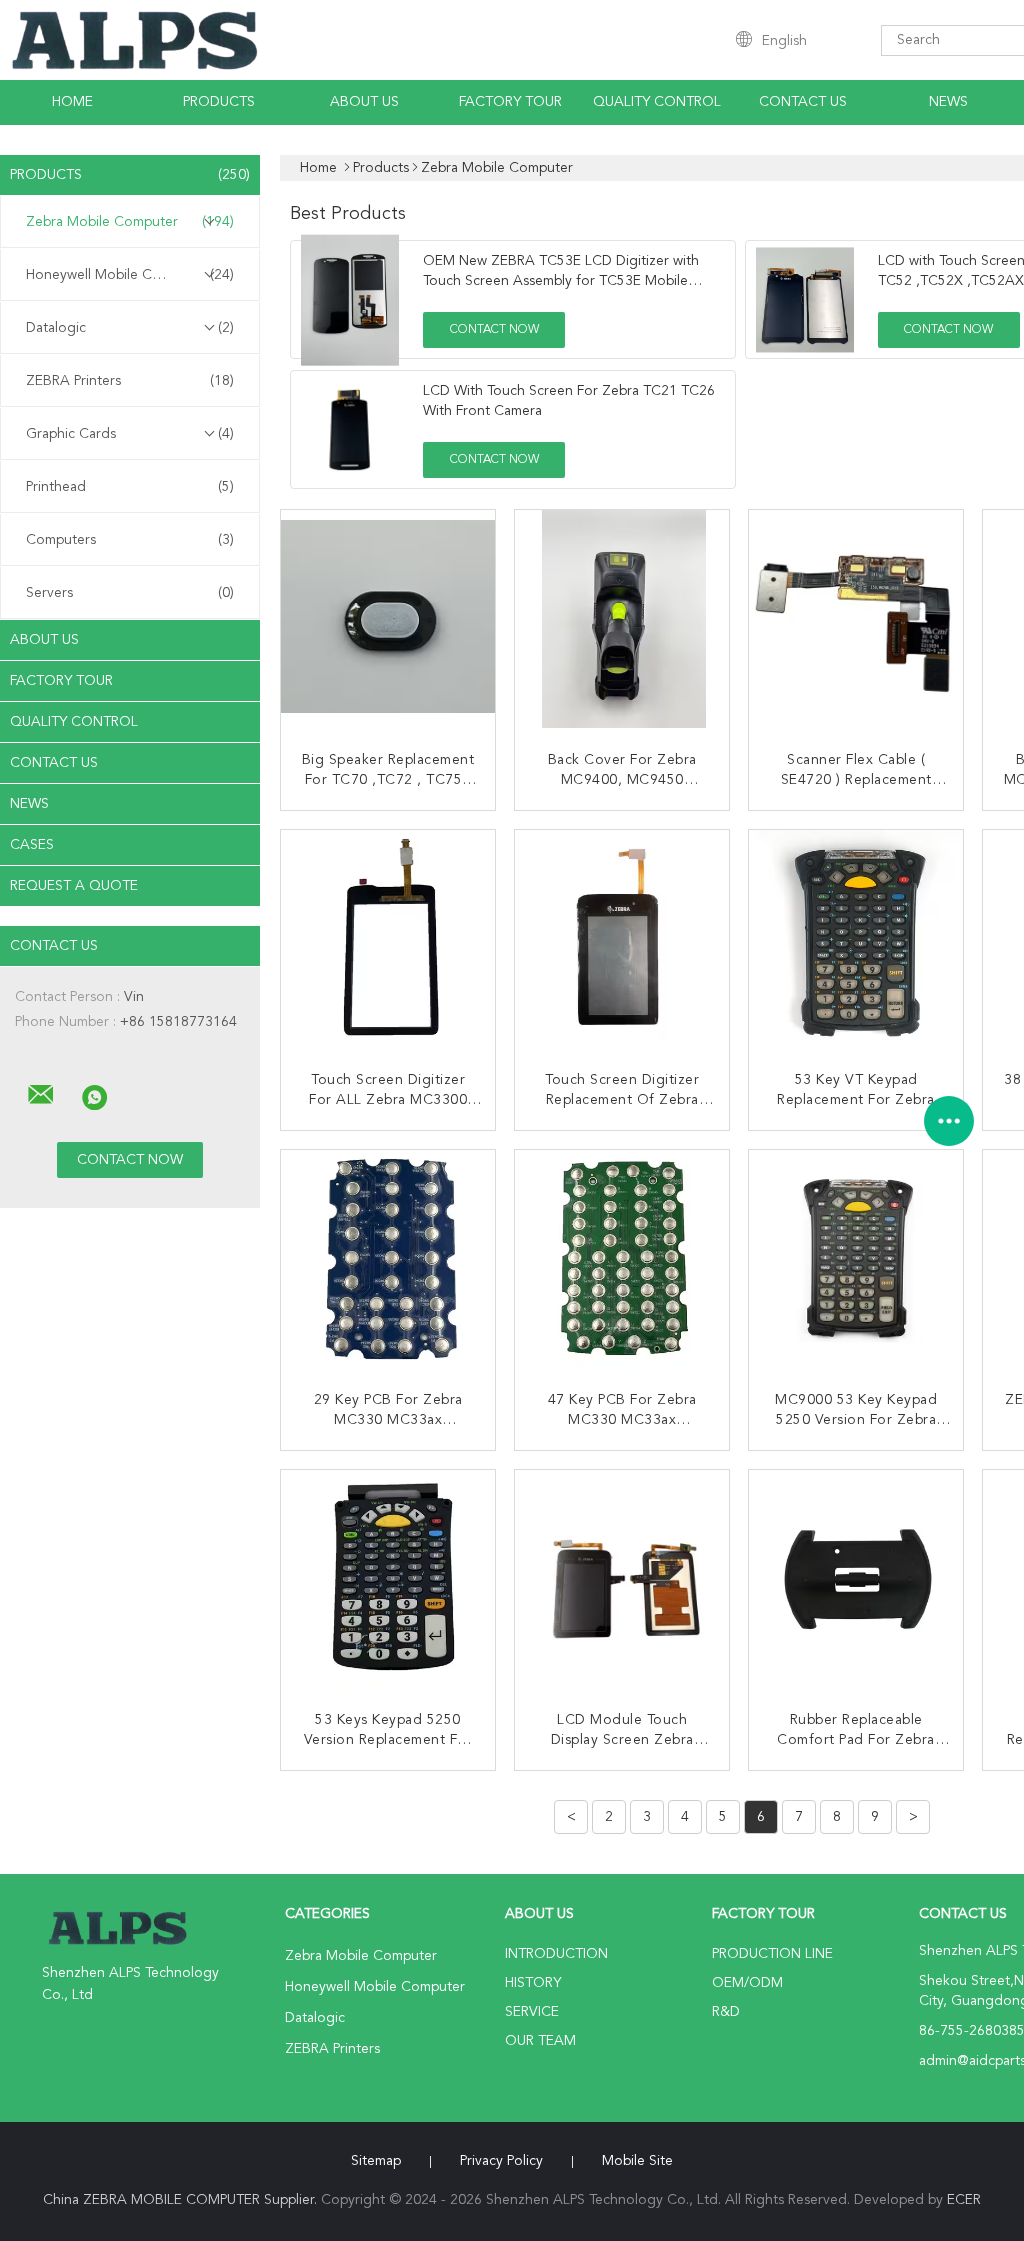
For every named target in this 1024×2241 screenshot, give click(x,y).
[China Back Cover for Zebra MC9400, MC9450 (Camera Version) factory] (624, 619)
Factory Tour (510, 102)
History (533, 1983)
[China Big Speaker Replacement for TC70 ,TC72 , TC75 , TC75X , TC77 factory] (390, 619)
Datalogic (130, 328)
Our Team (540, 2041)
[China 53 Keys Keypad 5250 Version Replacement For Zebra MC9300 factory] (390, 1579)
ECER (964, 2200)
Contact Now (494, 330)
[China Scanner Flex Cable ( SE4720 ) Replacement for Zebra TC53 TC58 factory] (858, 619)
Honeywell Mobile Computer (130, 275)
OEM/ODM (747, 1983)
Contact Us (803, 102)
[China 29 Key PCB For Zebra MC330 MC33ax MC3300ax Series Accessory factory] (390, 1259)
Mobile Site (637, 2161)
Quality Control (657, 102)
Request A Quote (74, 886)
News (948, 102)
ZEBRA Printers (130, 381)
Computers (130, 540)
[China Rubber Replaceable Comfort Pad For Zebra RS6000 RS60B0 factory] (858, 1579)
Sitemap (376, 2161)
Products (219, 102)
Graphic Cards (130, 434)
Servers (130, 593)
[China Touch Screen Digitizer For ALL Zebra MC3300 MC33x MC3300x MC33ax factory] (390, 939)
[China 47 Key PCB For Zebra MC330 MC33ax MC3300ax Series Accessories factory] (624, 1259)
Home (72, 102)
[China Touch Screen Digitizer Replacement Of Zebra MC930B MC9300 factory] (624, 939)
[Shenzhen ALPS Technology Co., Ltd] (41, 1095)
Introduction (556, 1954)
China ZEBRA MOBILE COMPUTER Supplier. (182, 2200)
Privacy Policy (501, 2161)
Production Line (772, 1954)
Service (532, 2012)
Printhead (130, 487)
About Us (364, 102)
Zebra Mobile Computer (130, 222)
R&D (726, 2012)
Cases (32, 845)
